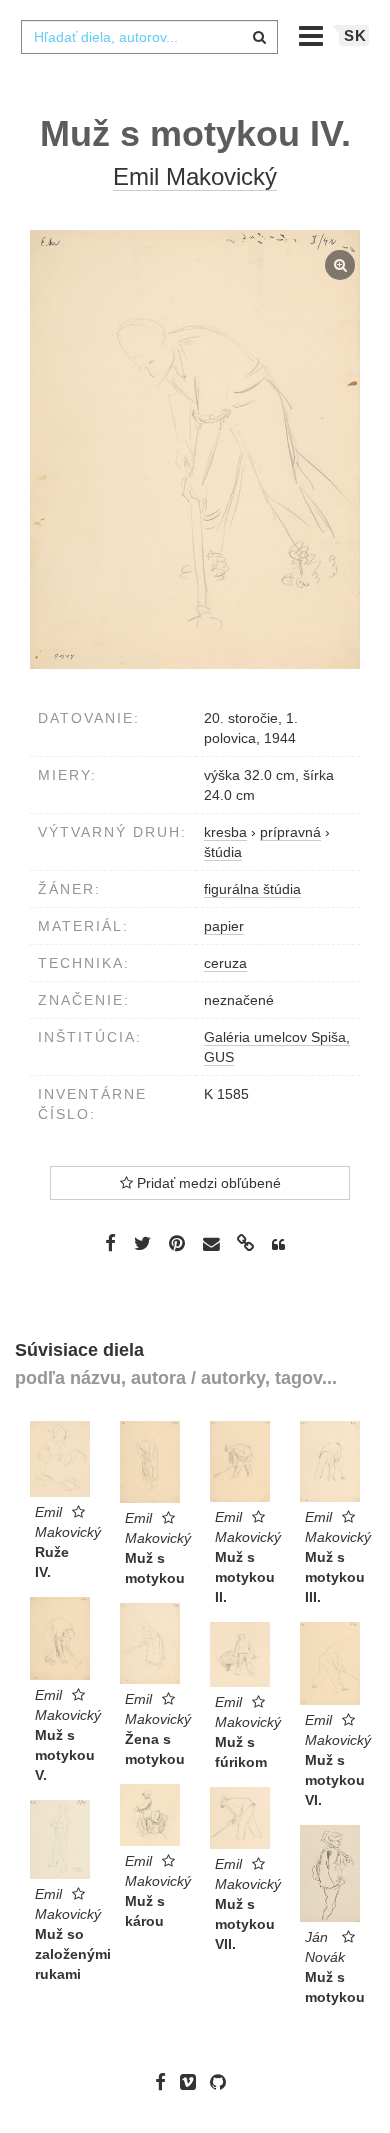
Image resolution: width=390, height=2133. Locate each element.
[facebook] (165, 2082)
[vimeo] (193, 2082)
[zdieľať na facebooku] (110, 1243)
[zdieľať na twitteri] (142, 1243)
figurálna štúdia (252, 889)
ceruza (225, 963)
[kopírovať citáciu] (278, 1245)
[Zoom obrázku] (195, 449)
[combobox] (149, 37)
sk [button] (355, 35)
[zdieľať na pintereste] (177, 1243)
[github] (223, 2082)
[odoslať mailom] (211, 1244)
